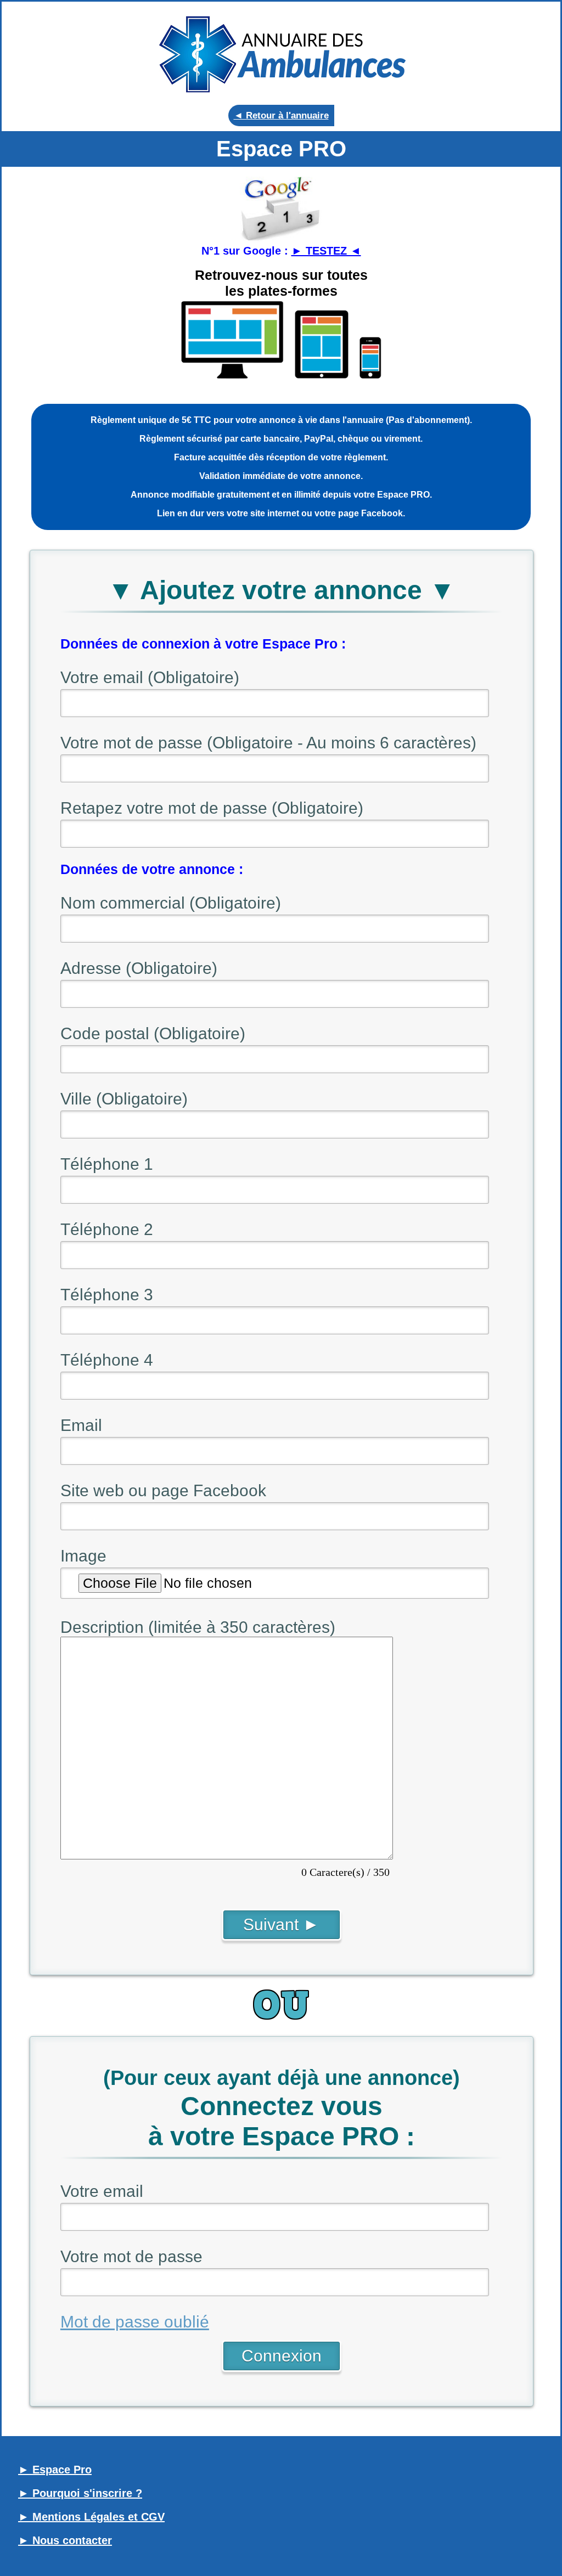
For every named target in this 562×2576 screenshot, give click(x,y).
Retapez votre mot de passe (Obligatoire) (212, 808)
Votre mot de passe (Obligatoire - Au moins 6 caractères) (268, 743)
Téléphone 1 (107, 1164)
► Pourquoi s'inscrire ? (80, 2493)
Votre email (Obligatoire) (150, 677)
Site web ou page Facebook (163, 1490)
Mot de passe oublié (135, 2322)
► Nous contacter (65, 2540)
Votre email (102, 2191)
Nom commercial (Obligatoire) (171, 903)
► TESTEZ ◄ (326, 251)
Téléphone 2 (107, 1229)
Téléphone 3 (107, 1295)
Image (83, 1556)
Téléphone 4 (107, 1360)
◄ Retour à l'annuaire (281, 115)
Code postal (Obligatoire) (153, 1033)
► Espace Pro (55, 2470)
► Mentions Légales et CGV (91, 2517)
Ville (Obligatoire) (124, 1099)
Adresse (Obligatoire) (139, 968)
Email (81, 1425)
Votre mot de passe (131, 2256)
